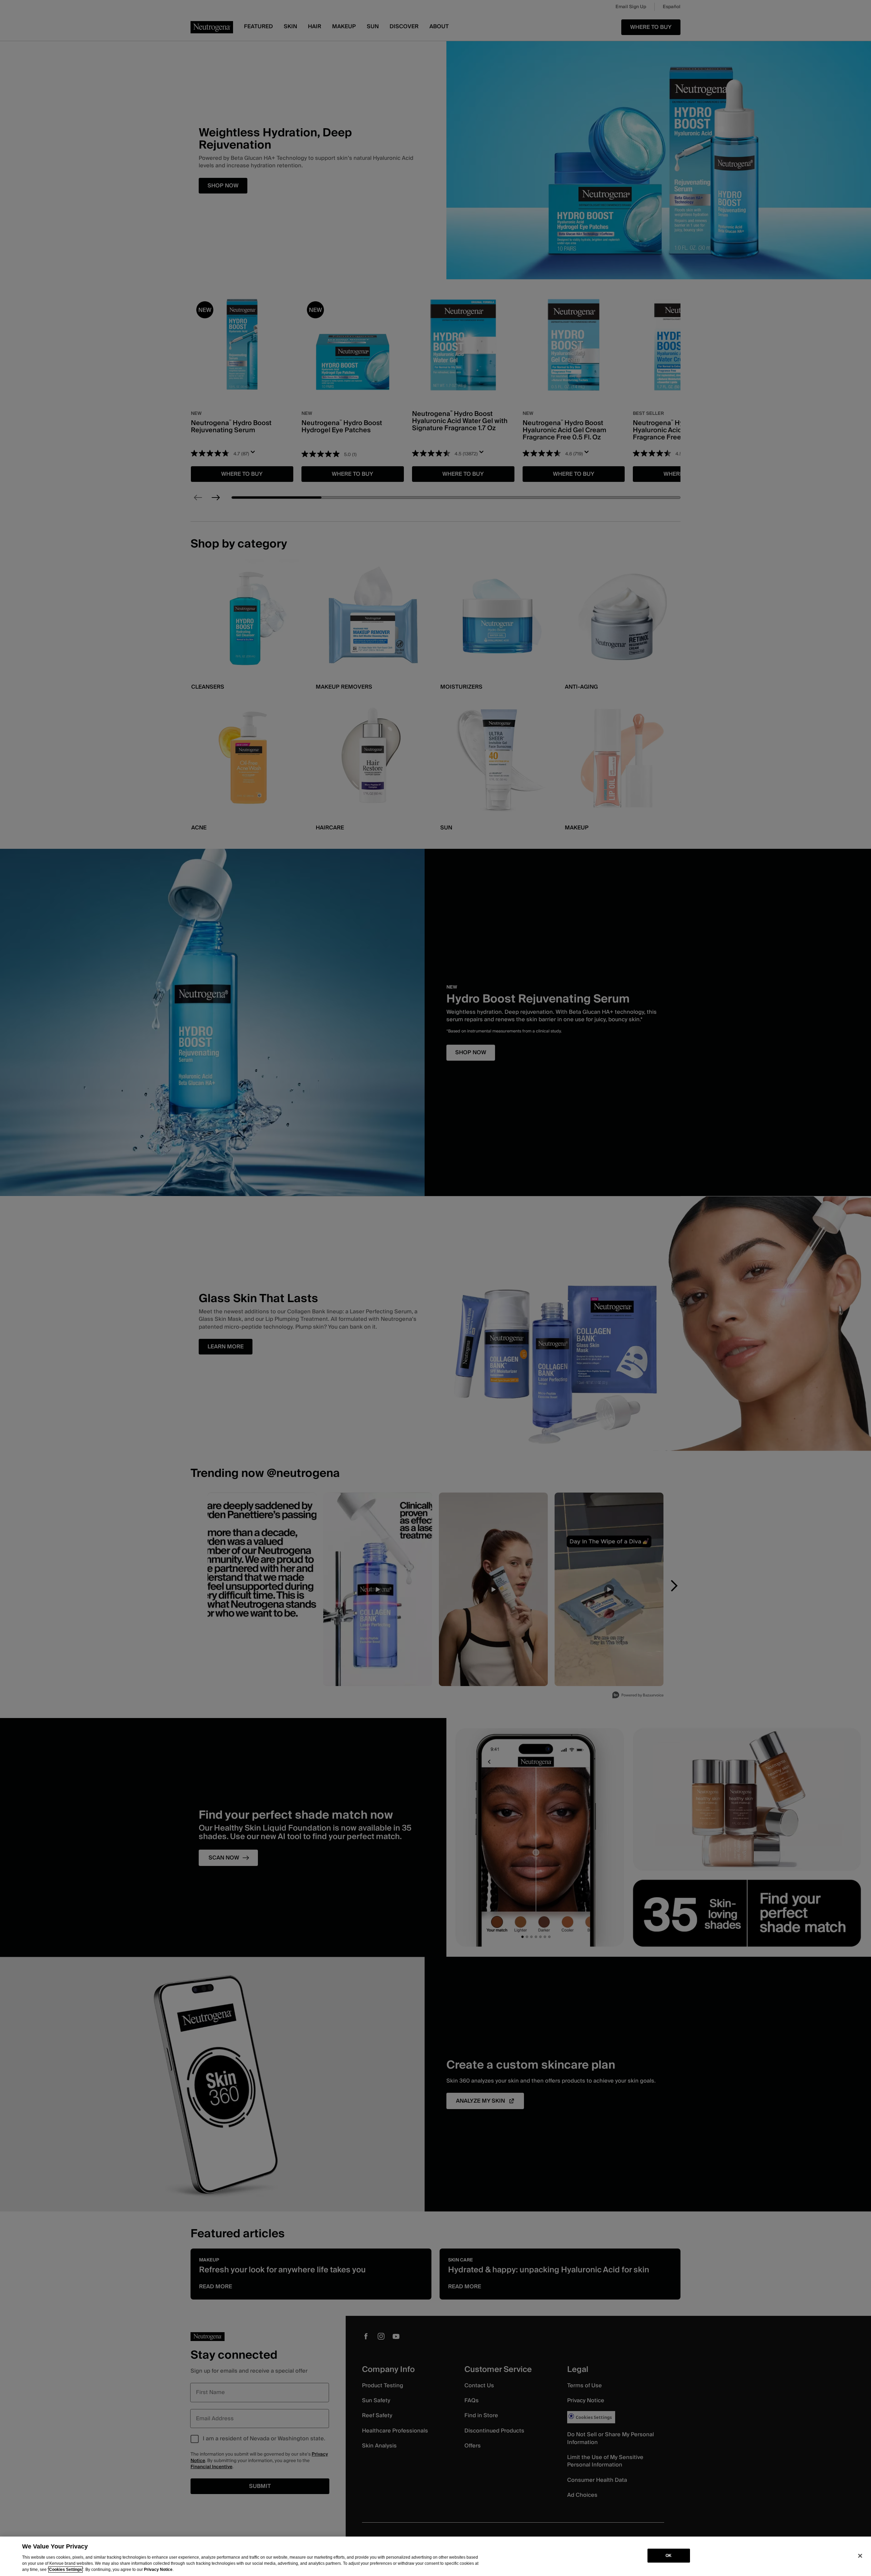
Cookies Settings (65, 2570)
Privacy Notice (158, 2570)
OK (669, 2556)
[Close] (860, 2556)
